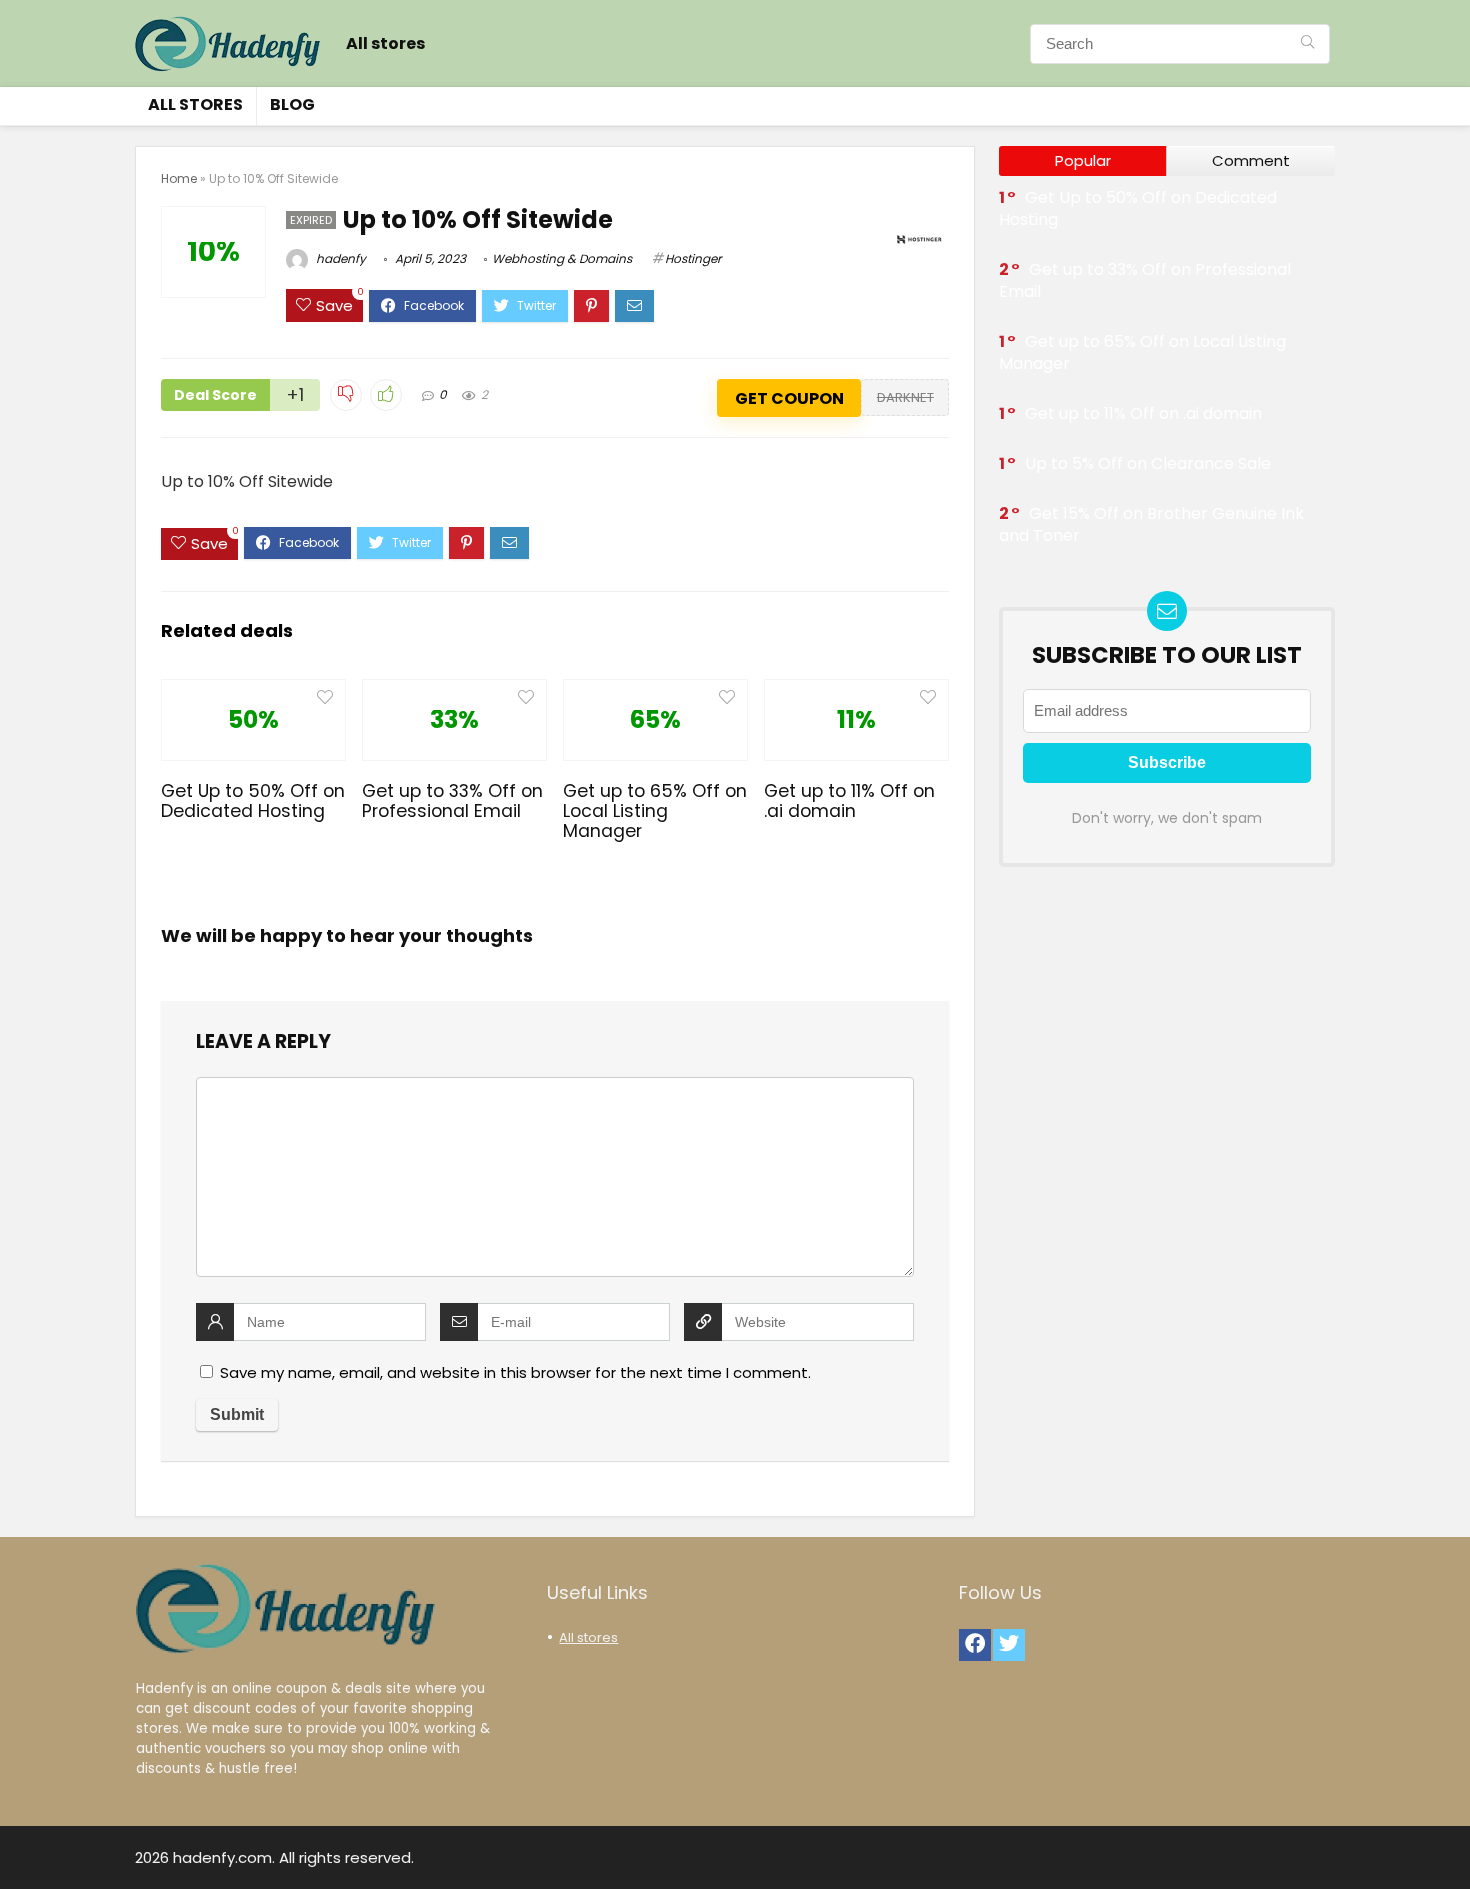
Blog (292, 104)
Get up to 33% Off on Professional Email (452, 801)
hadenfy (339, 258)
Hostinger (693, 258)
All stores (385, 43)
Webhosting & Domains (562, 258)
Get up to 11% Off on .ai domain (849, 801)
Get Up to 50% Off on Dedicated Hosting (253, 801)
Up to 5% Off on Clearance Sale (1148, 463)
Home (179, 178)
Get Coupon (789, 398)
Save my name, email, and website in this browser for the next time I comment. (515, 1372)
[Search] (1307, 44)
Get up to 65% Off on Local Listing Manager (655, 811)
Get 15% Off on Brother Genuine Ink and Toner (1151, 524)
